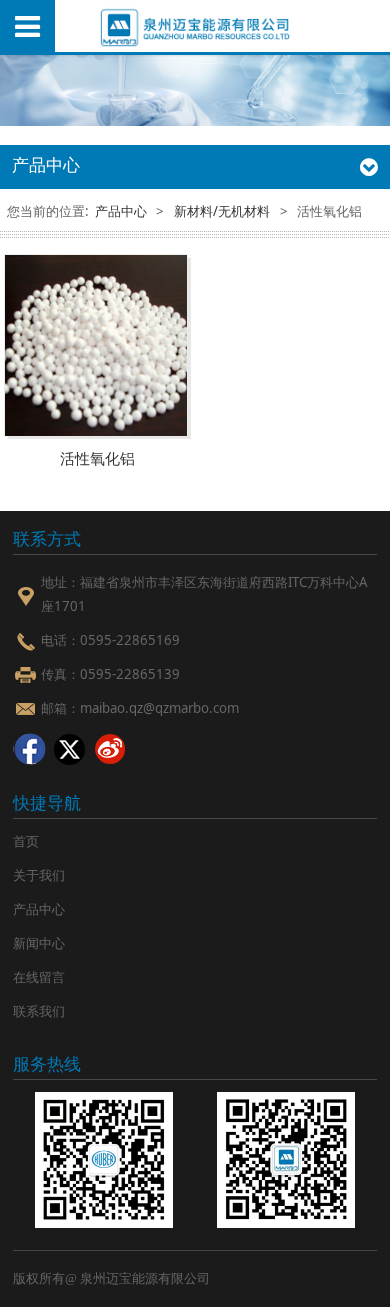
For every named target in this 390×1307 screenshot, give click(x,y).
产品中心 (121, 211)
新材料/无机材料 (222, 211)
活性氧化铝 (97, 458)
